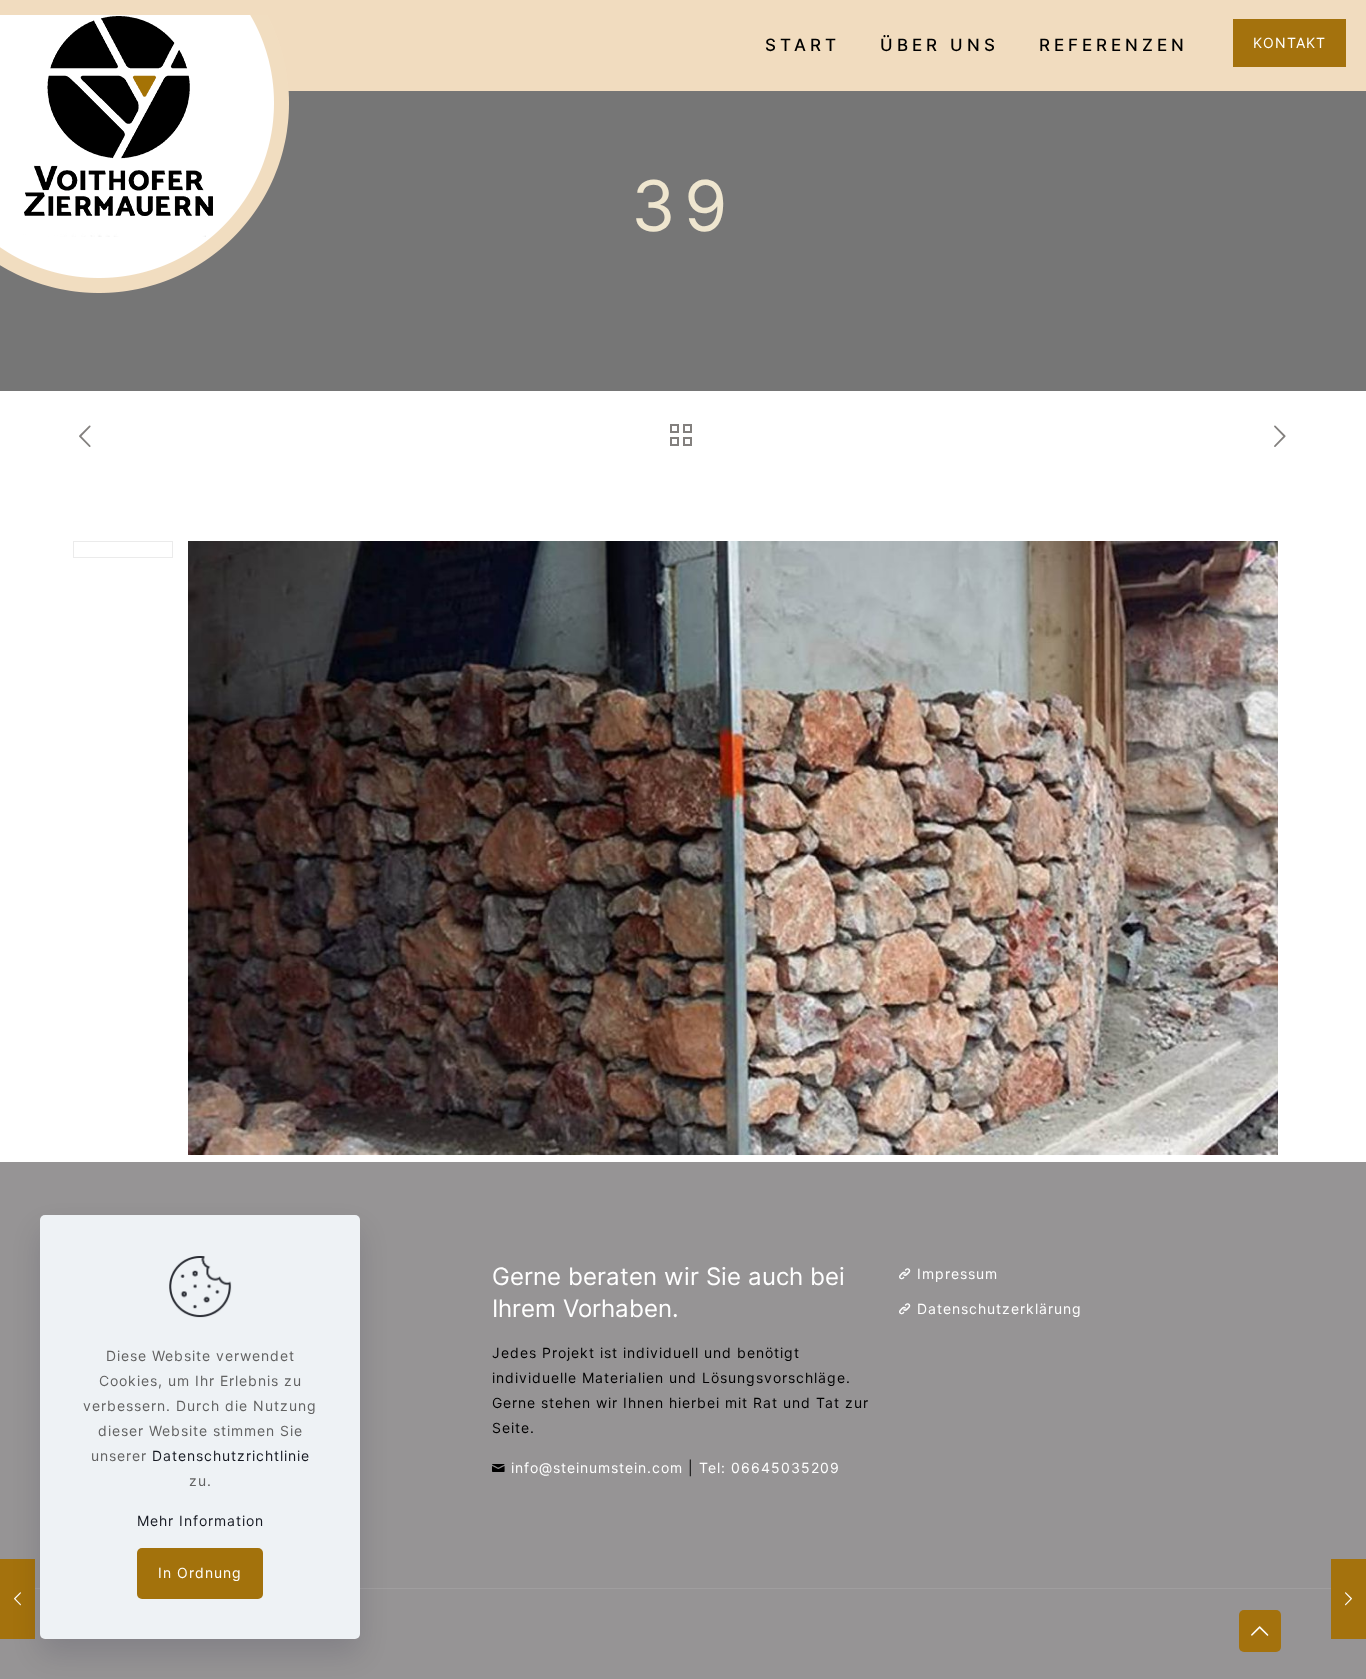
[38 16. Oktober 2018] (17, 1599)
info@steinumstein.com (597, 1467)
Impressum (957, 1273)
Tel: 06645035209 (769, 1467)
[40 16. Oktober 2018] (1348, 1599)
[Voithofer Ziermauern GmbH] (150, 155)
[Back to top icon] (1260, 1631)
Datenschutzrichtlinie (231, 1455)
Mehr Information (200, 1520)
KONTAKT (1289, 42)
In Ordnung (200, 1572)
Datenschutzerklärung (999, 1308)
